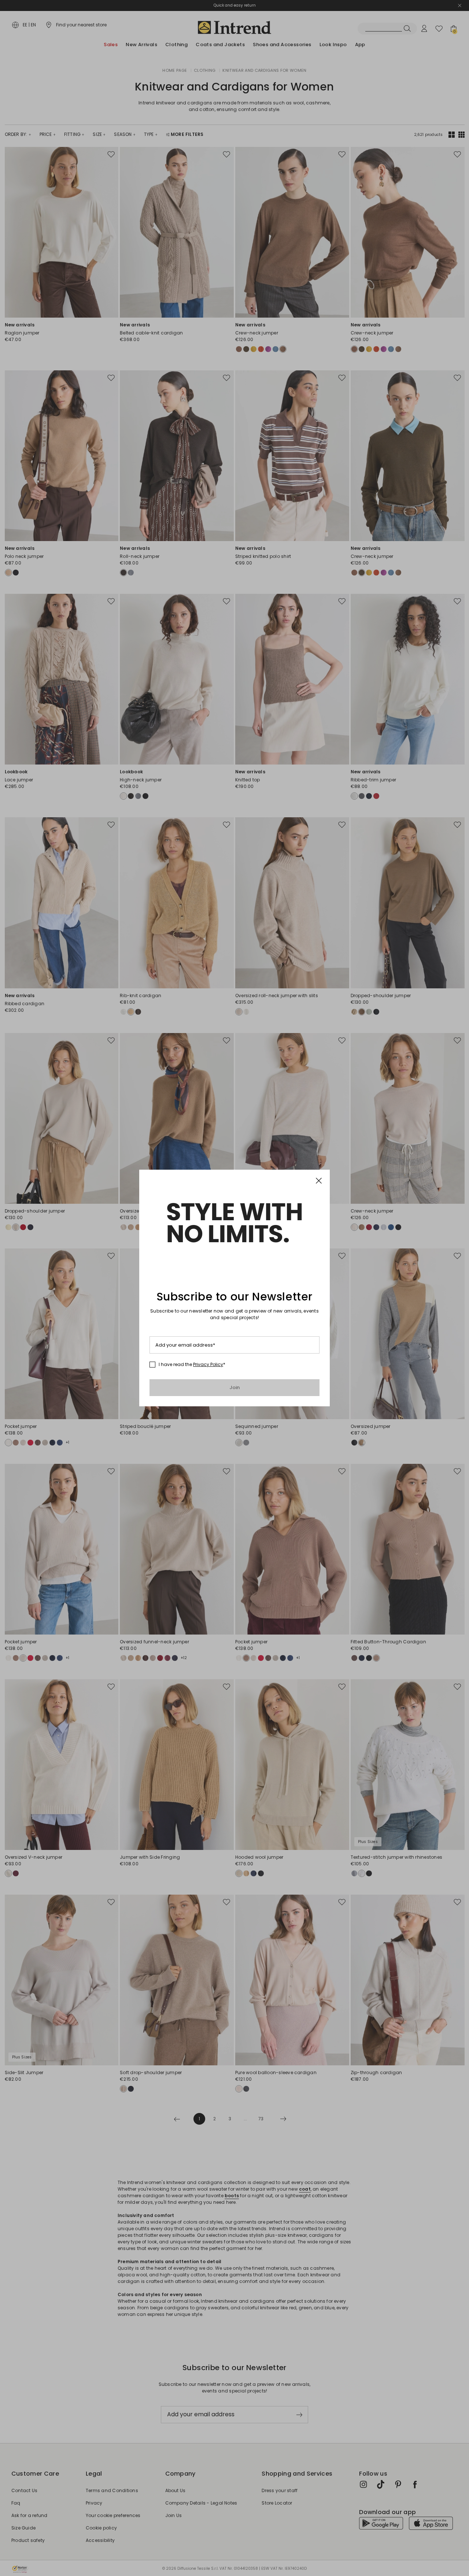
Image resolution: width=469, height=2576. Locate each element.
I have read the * (192, 1365)
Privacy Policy (208, 1364)
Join (235, 1387)
